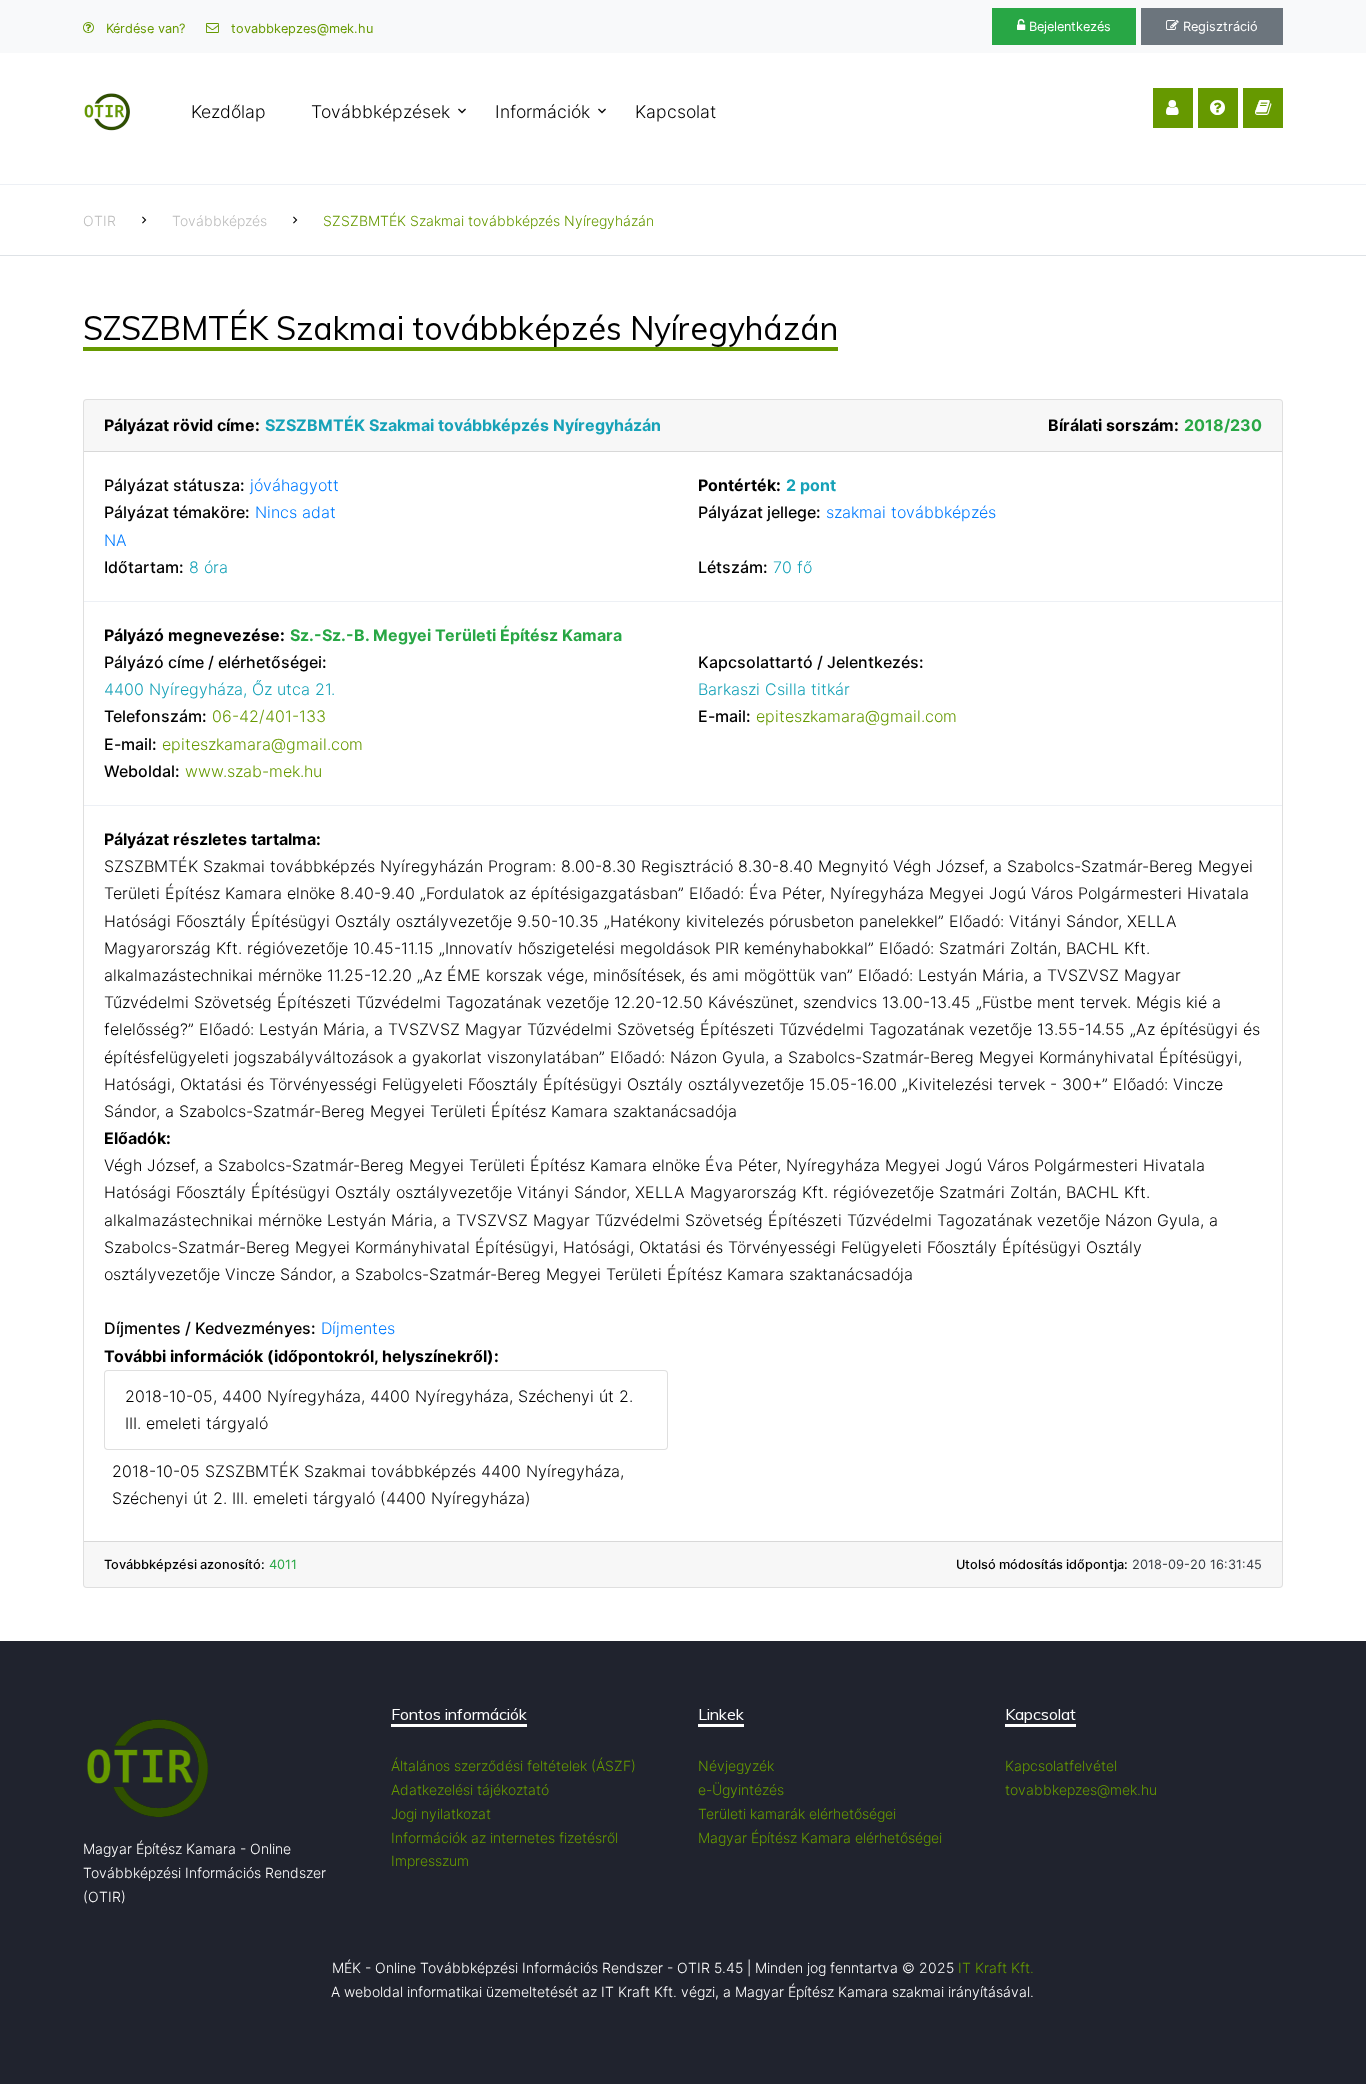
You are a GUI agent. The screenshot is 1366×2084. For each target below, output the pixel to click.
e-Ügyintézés (741, 1789)
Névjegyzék (736, 1765)
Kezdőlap (228, 111)
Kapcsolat (675, 111)
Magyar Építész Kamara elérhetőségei (820, 1837)
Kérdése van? (143, 28)
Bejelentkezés (1068, 26)
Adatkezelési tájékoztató (470, 1789)
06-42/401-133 (269, 716)
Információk (542, 111)
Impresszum (430, 1860)
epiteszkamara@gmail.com (262, 744)
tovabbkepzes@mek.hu (300, 28)
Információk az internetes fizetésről (504, 1837)
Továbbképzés (219, 220)
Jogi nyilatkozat (441, 1813)
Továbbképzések (380, 111)
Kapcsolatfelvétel (1061, 1765)
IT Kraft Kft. (996, 1967)
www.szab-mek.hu (253, 771)
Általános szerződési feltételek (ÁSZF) (513, 1765)
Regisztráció (1218, 26)
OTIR (99, 220)
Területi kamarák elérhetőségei (797, 1813)
